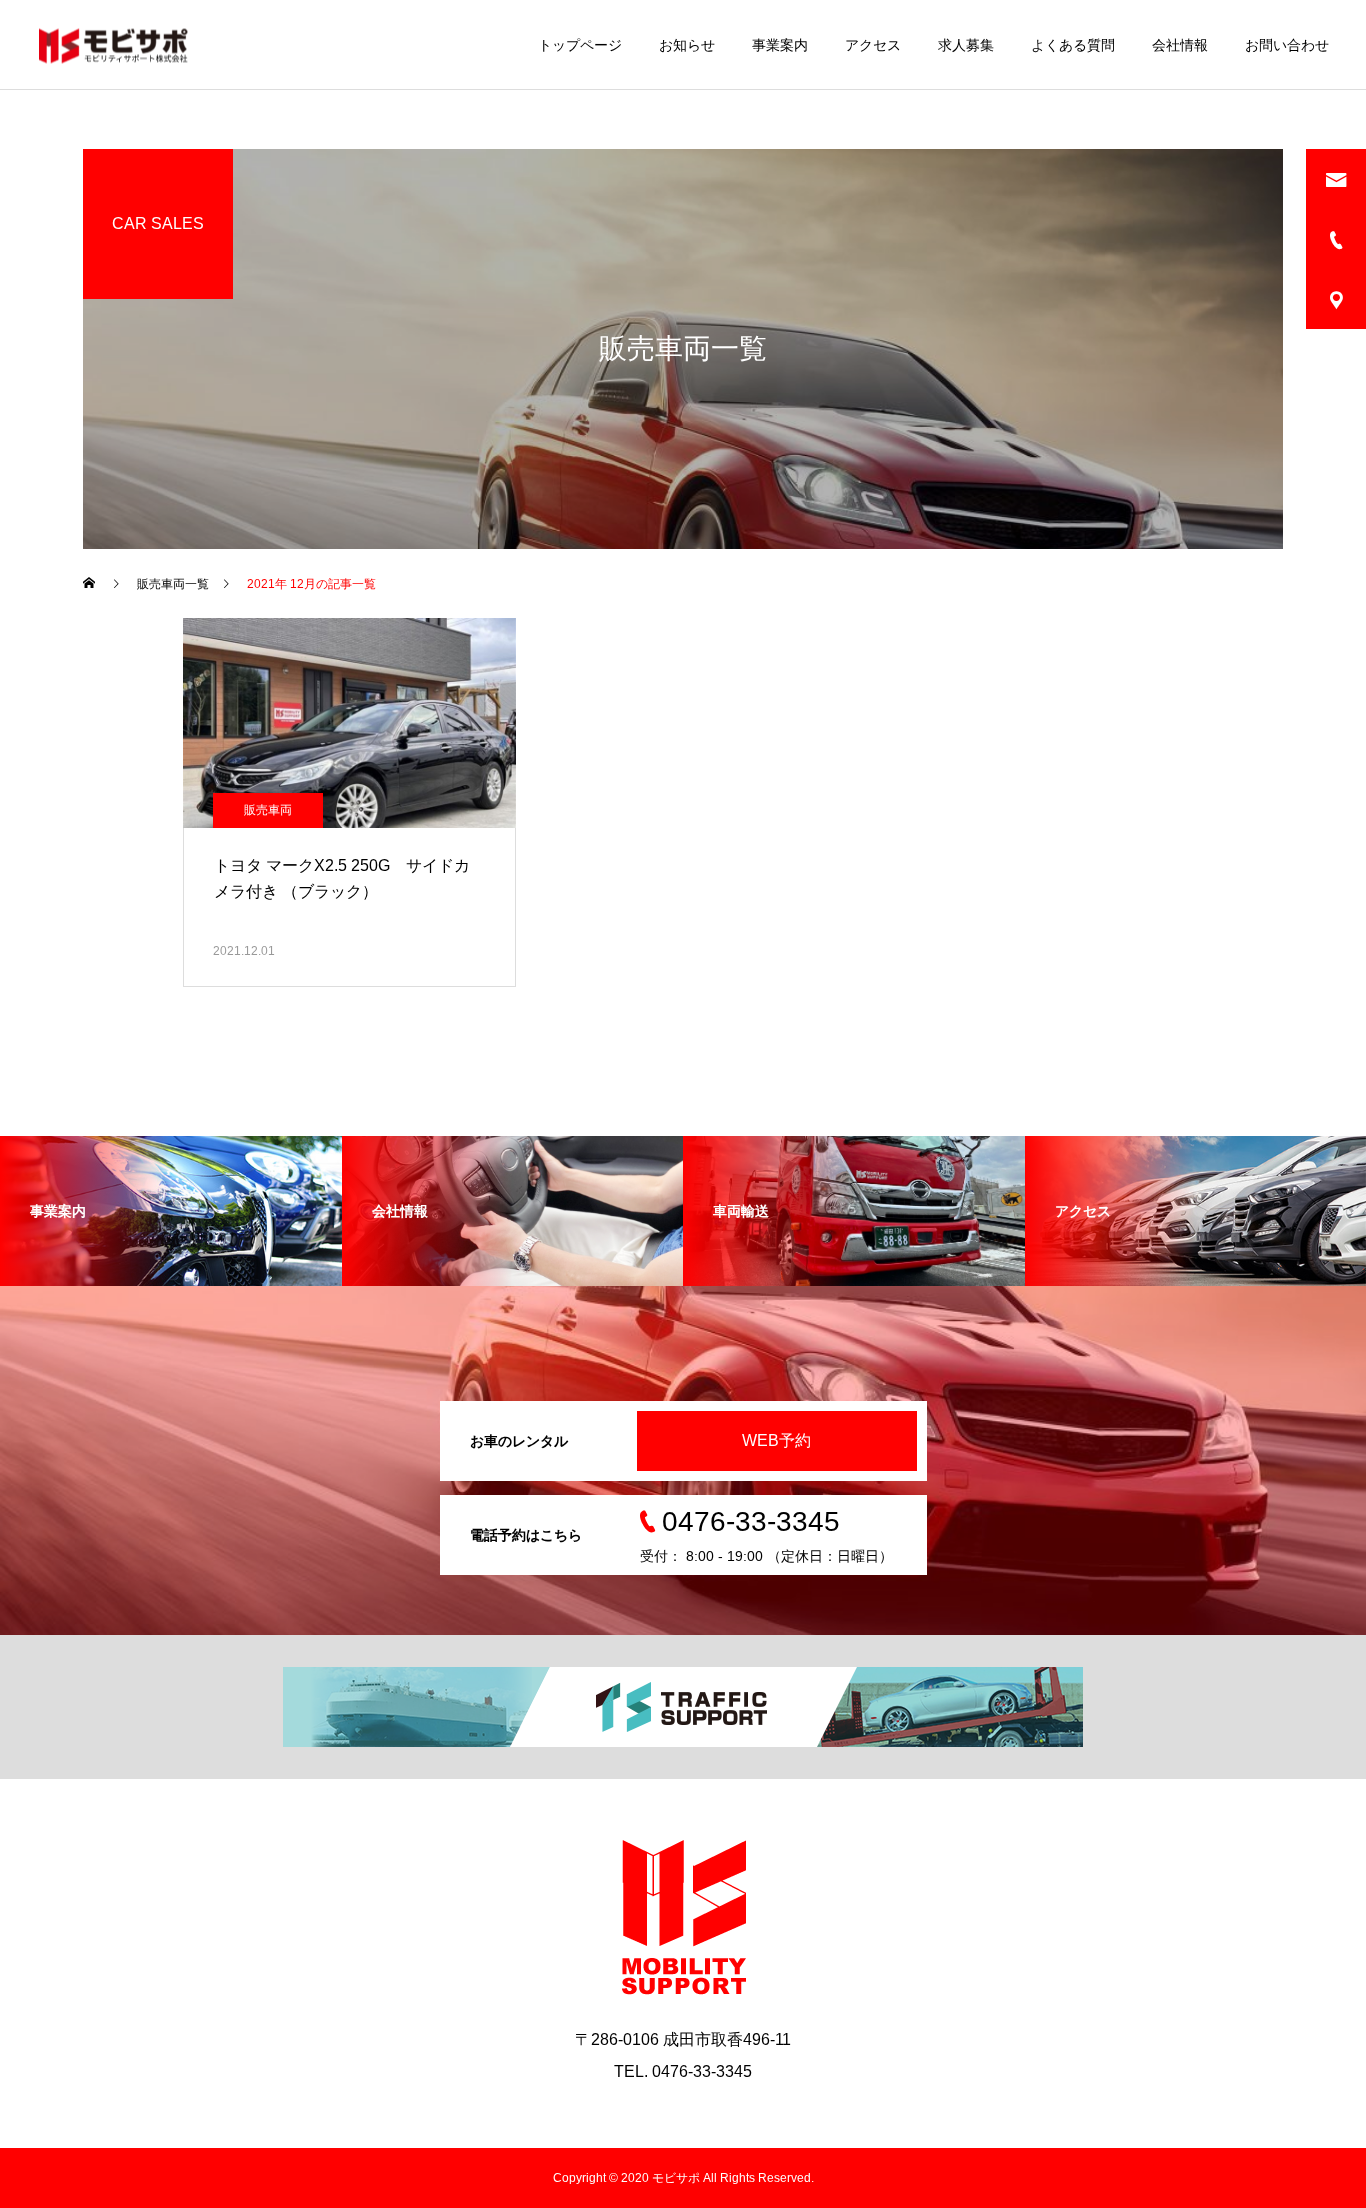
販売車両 (268, 810)
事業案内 (780, 45)
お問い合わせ (1287, 45)
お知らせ (687, 45)
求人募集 (966, 45)
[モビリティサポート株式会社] (112, 44)
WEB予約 (776, 1440)
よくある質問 (1073, 45)
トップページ (580, 45)
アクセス (873, 45)
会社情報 (1180, 45)
